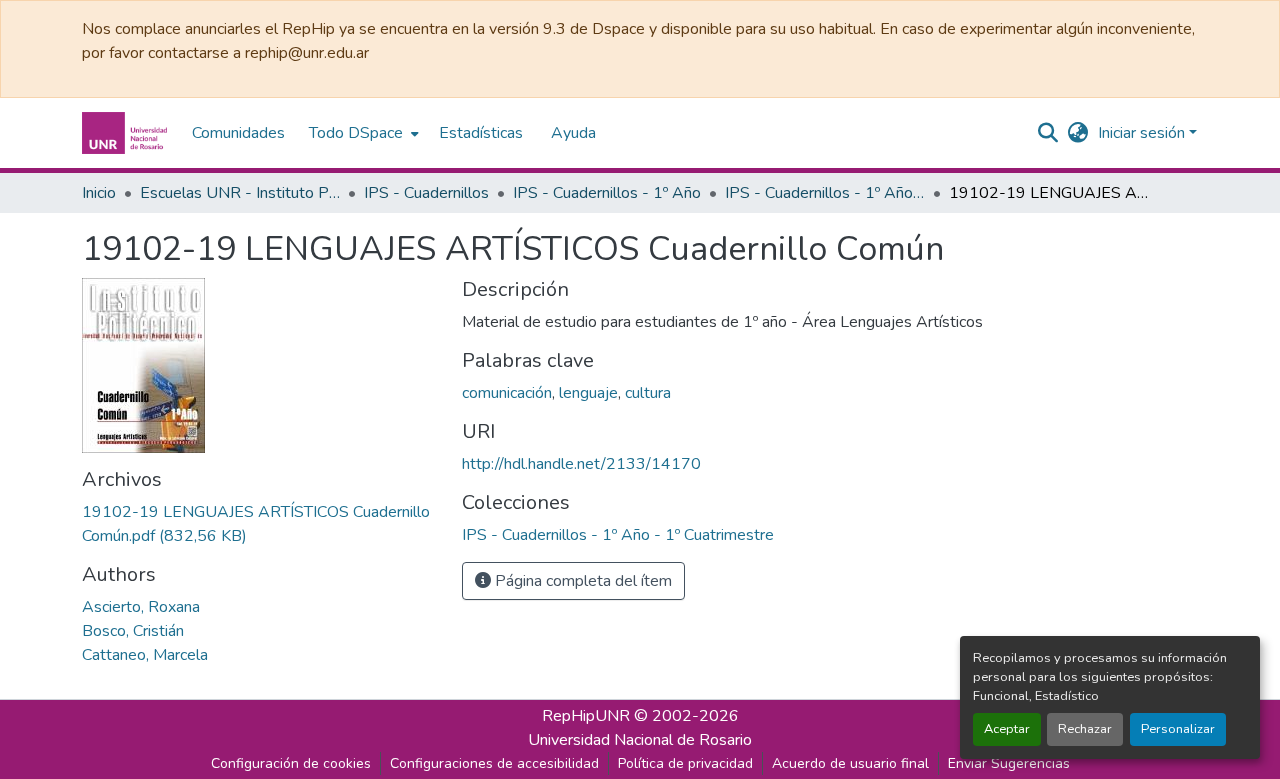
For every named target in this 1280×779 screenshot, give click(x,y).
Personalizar (1178, 729)
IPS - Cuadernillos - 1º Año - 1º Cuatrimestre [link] (825, 193)
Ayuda (573, 133)
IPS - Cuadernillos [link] (426, 193)
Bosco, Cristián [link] (133, 631)
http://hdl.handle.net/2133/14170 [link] (581, 464)
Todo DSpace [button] (356, 133)
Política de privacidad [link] (685, 763)
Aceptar (1007, 729)
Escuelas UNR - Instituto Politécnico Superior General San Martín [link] (240, 193)
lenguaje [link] (588, 393)
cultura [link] (648, 393)
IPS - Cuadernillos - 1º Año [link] (607, 193)
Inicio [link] (99, 193)
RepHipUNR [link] (586, 716)
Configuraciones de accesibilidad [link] (494, 763)
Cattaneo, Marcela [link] (145, 655)
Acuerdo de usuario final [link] (850, 763)
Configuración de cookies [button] (291, 763)
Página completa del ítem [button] (581, 581)
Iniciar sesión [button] (1143, 133)
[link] (260, 524)
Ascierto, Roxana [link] (141, 607)
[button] (127, 133)
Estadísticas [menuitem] (481, 133)
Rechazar (1085, 729)
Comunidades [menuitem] (238, 133)
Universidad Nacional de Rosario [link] (640, 740)
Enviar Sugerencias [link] (1009, 763)
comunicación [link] (507, 393)
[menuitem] (362, 133)
